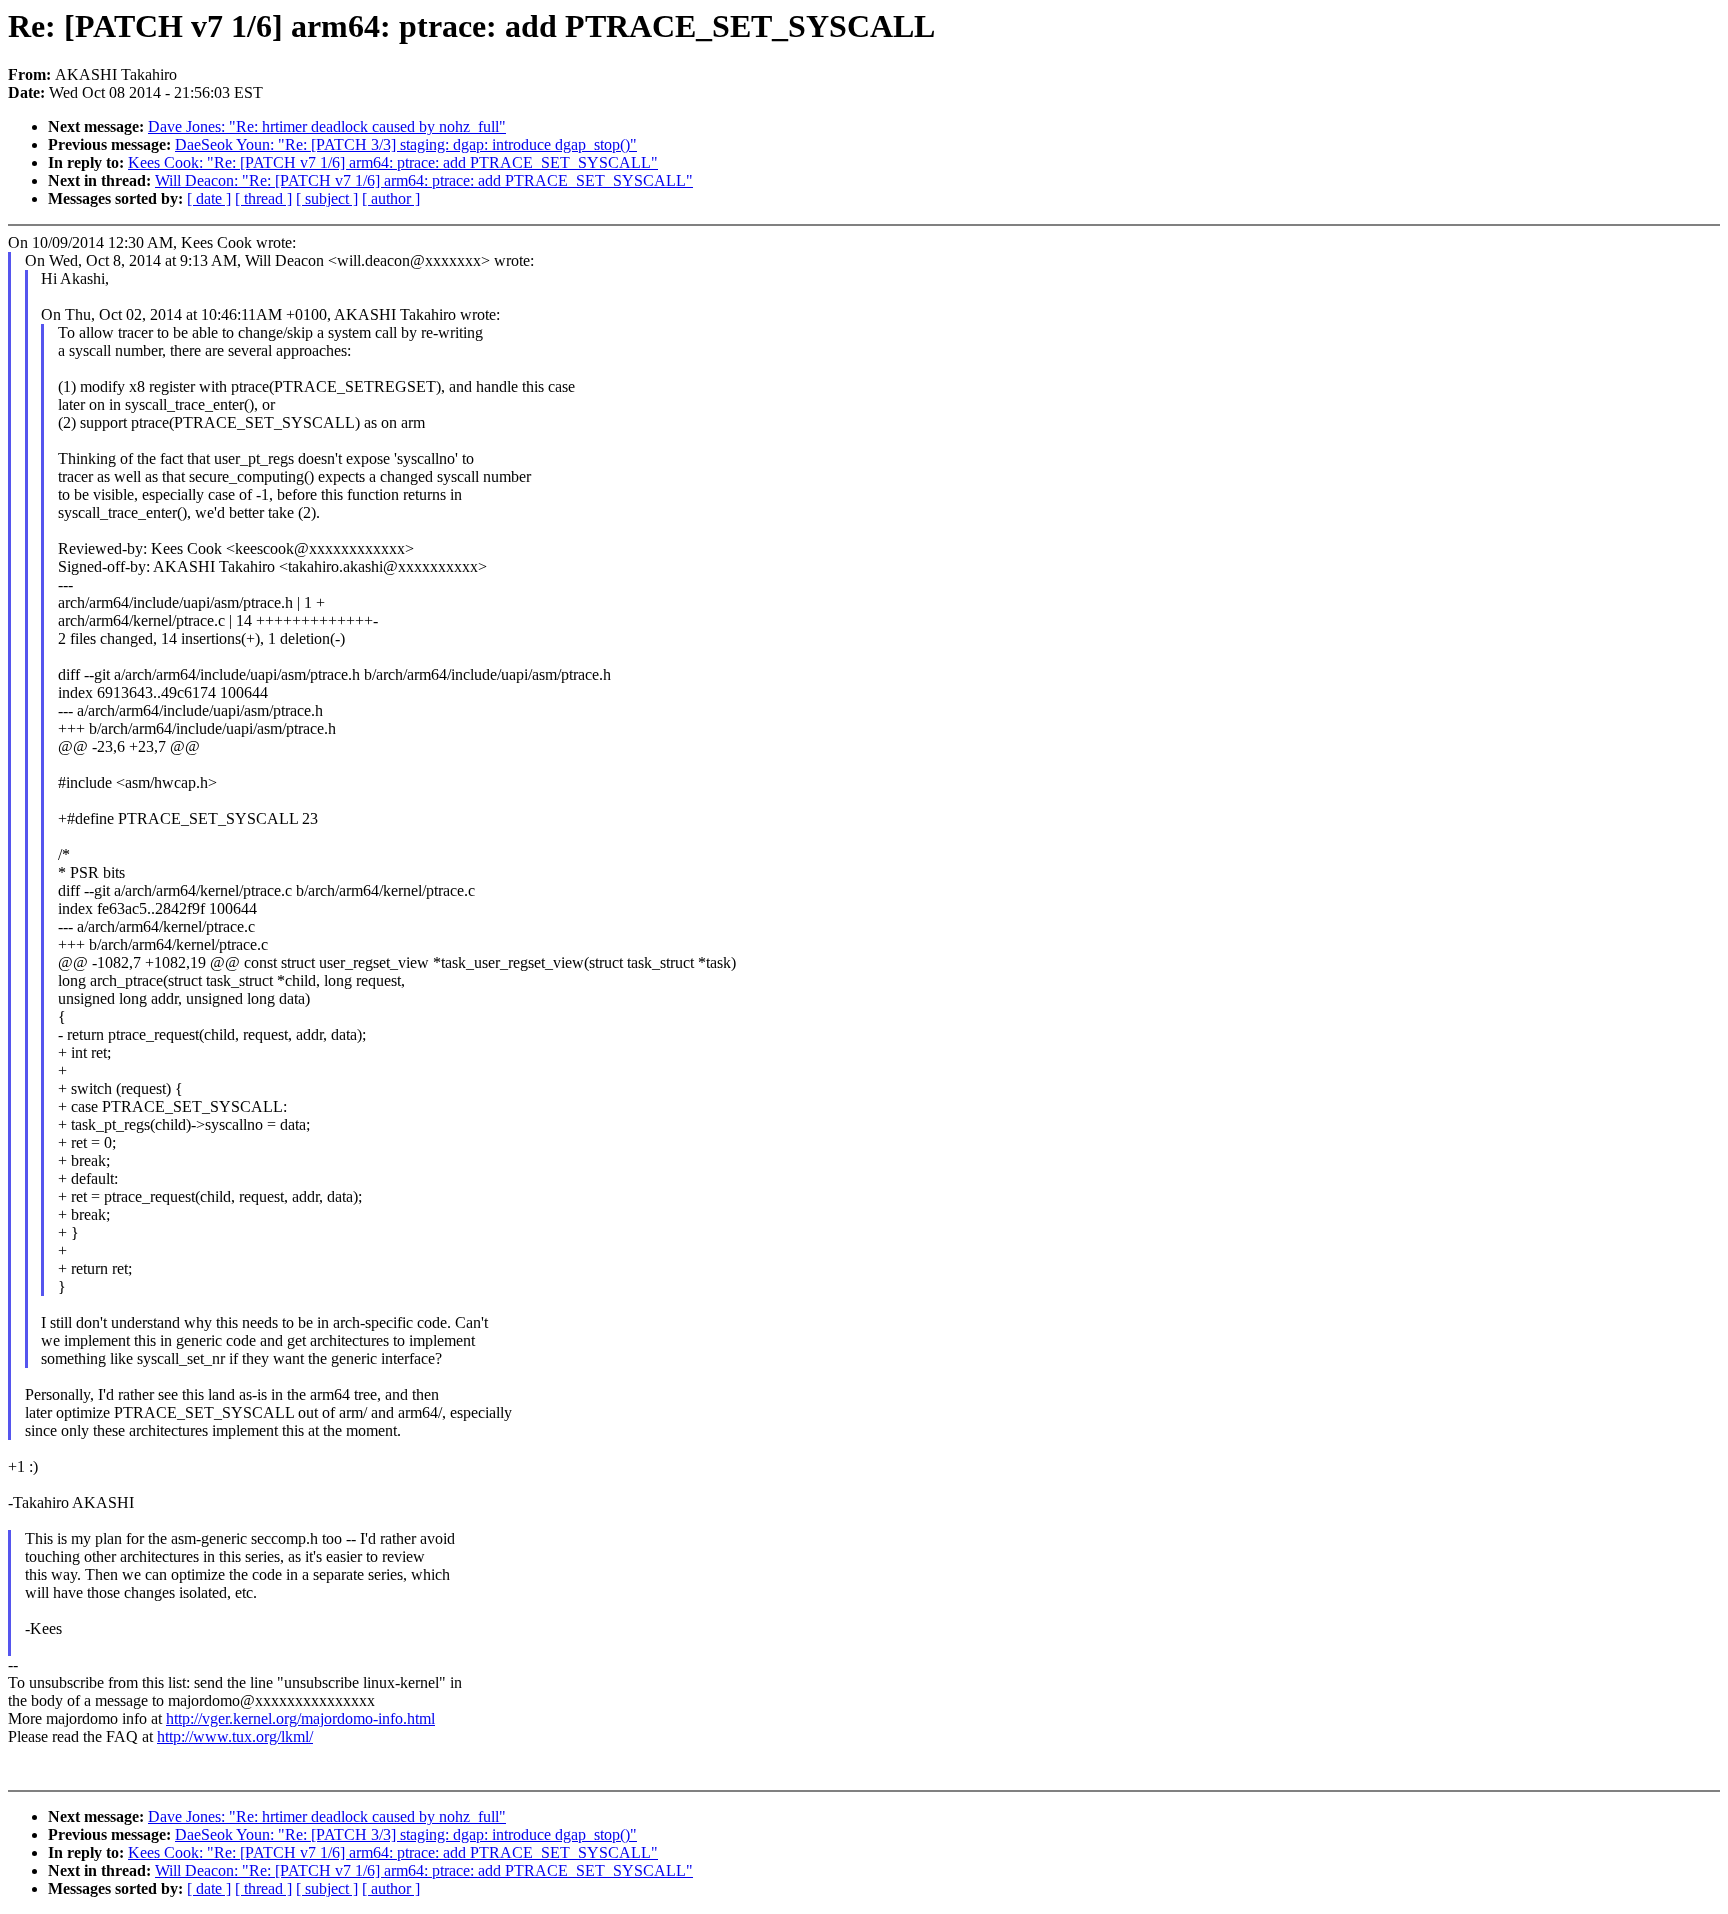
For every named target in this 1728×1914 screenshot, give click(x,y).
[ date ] (209, 198)
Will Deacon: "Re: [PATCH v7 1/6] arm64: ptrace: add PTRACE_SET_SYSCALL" (424, 180)
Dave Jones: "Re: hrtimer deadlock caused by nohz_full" (327, 126)
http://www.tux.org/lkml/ (235, 1736)
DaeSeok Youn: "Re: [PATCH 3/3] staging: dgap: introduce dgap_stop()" (406, 144)
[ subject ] (327, 198)
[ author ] (391, 198)
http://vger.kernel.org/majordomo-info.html (300, 1718)
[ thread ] (263, 198)
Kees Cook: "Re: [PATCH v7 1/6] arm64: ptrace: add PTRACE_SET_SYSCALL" (393, 162)
